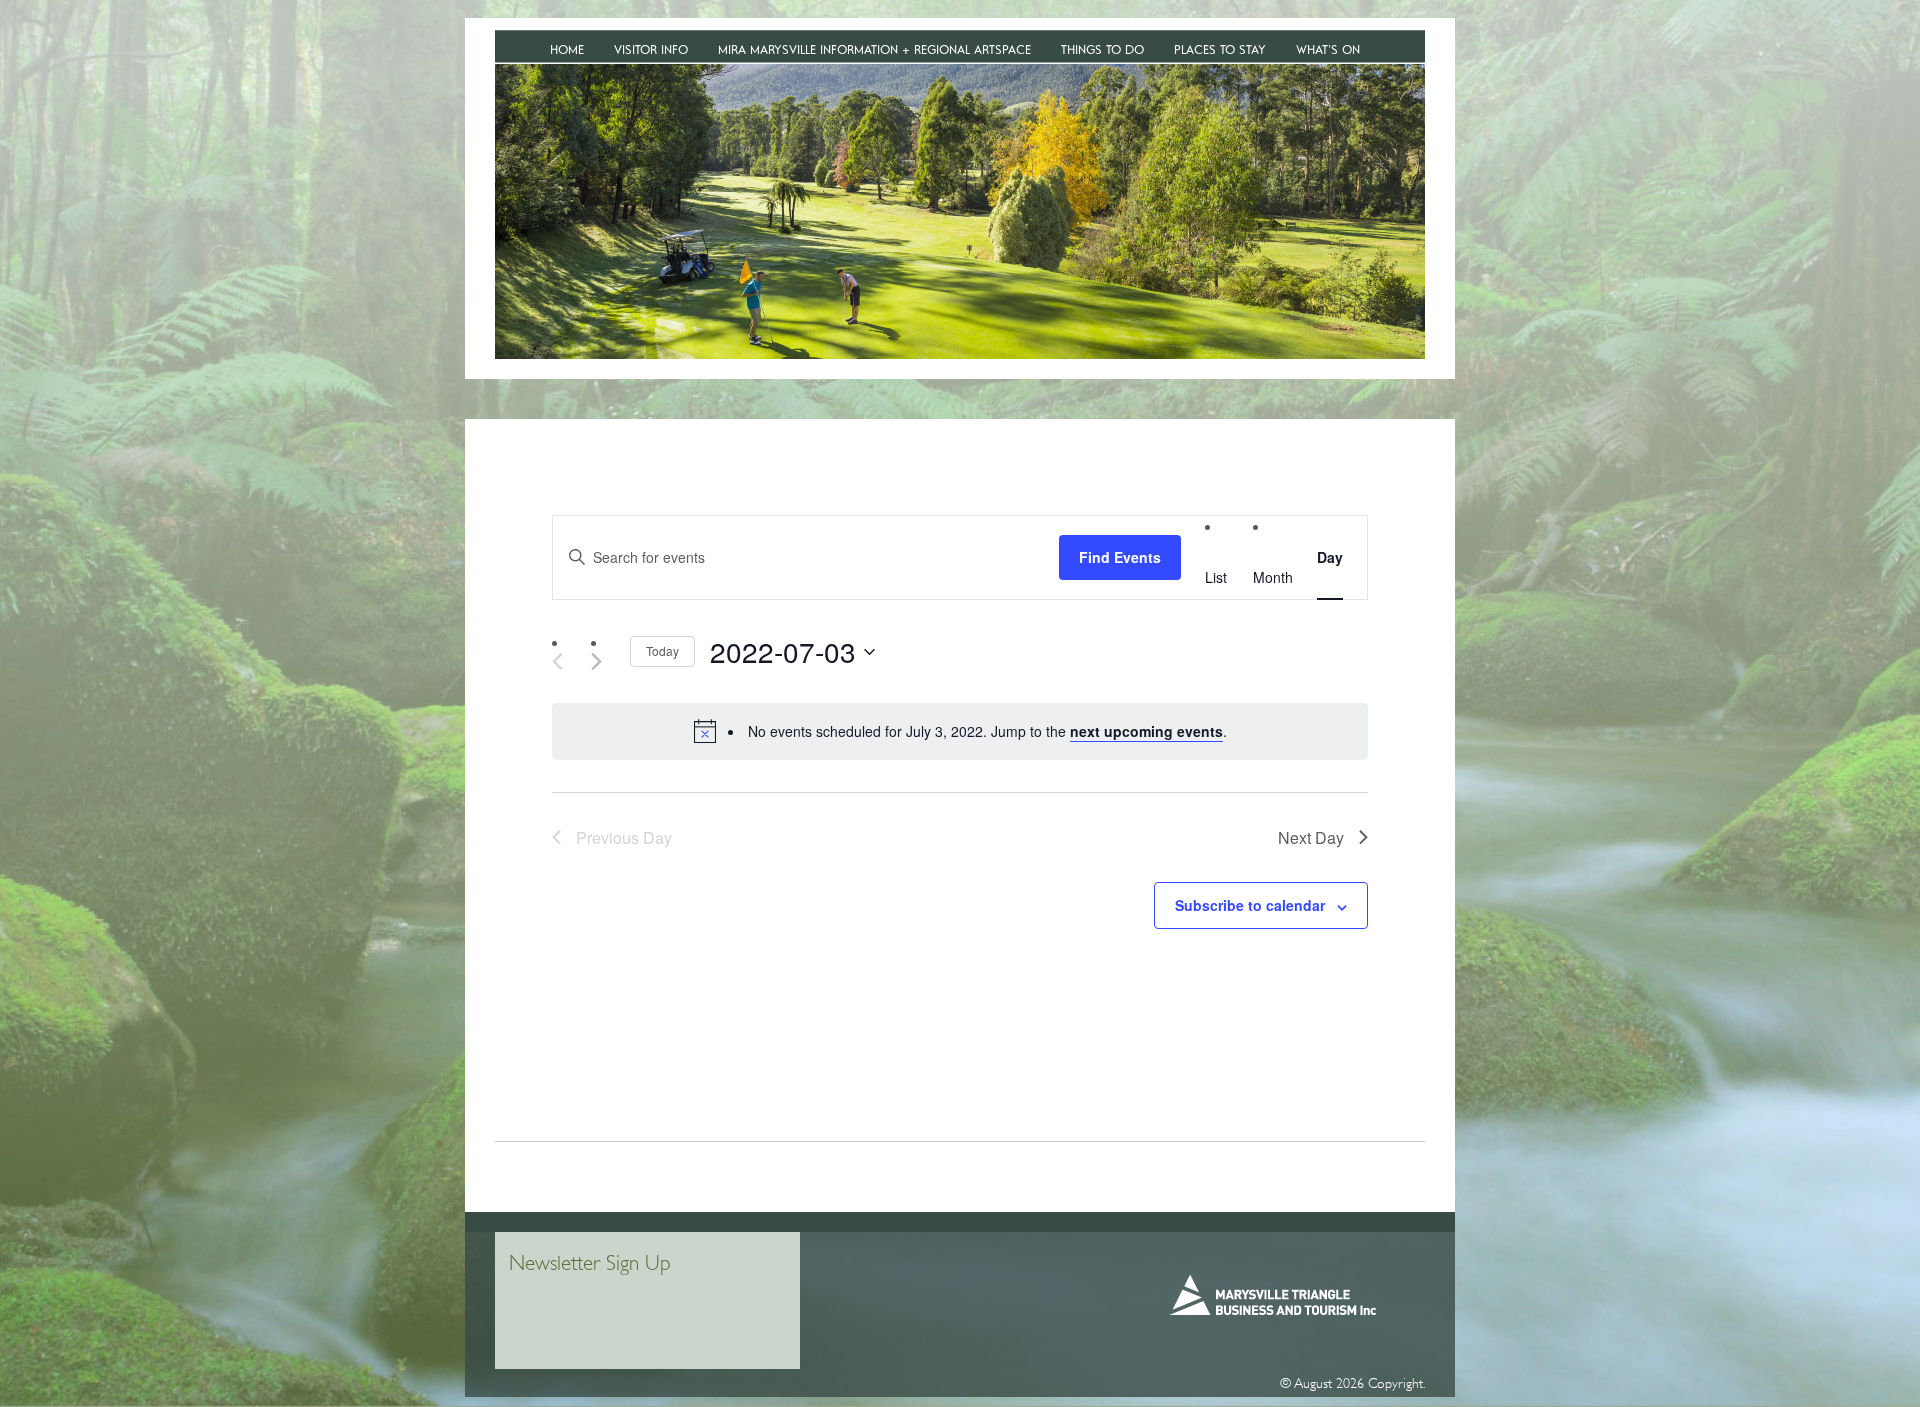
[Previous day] (557, 661)
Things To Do (1102, 49)
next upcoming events (1146, 731)
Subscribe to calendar (1250, 905)
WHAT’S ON (1328, 49)
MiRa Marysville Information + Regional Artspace (874, 49)
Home (567, 49)
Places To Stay (1220, 49)
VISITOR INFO (651, 49)
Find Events (1120, 557)
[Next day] (603, 661)
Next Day (1311, 837)
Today (662, 650)
